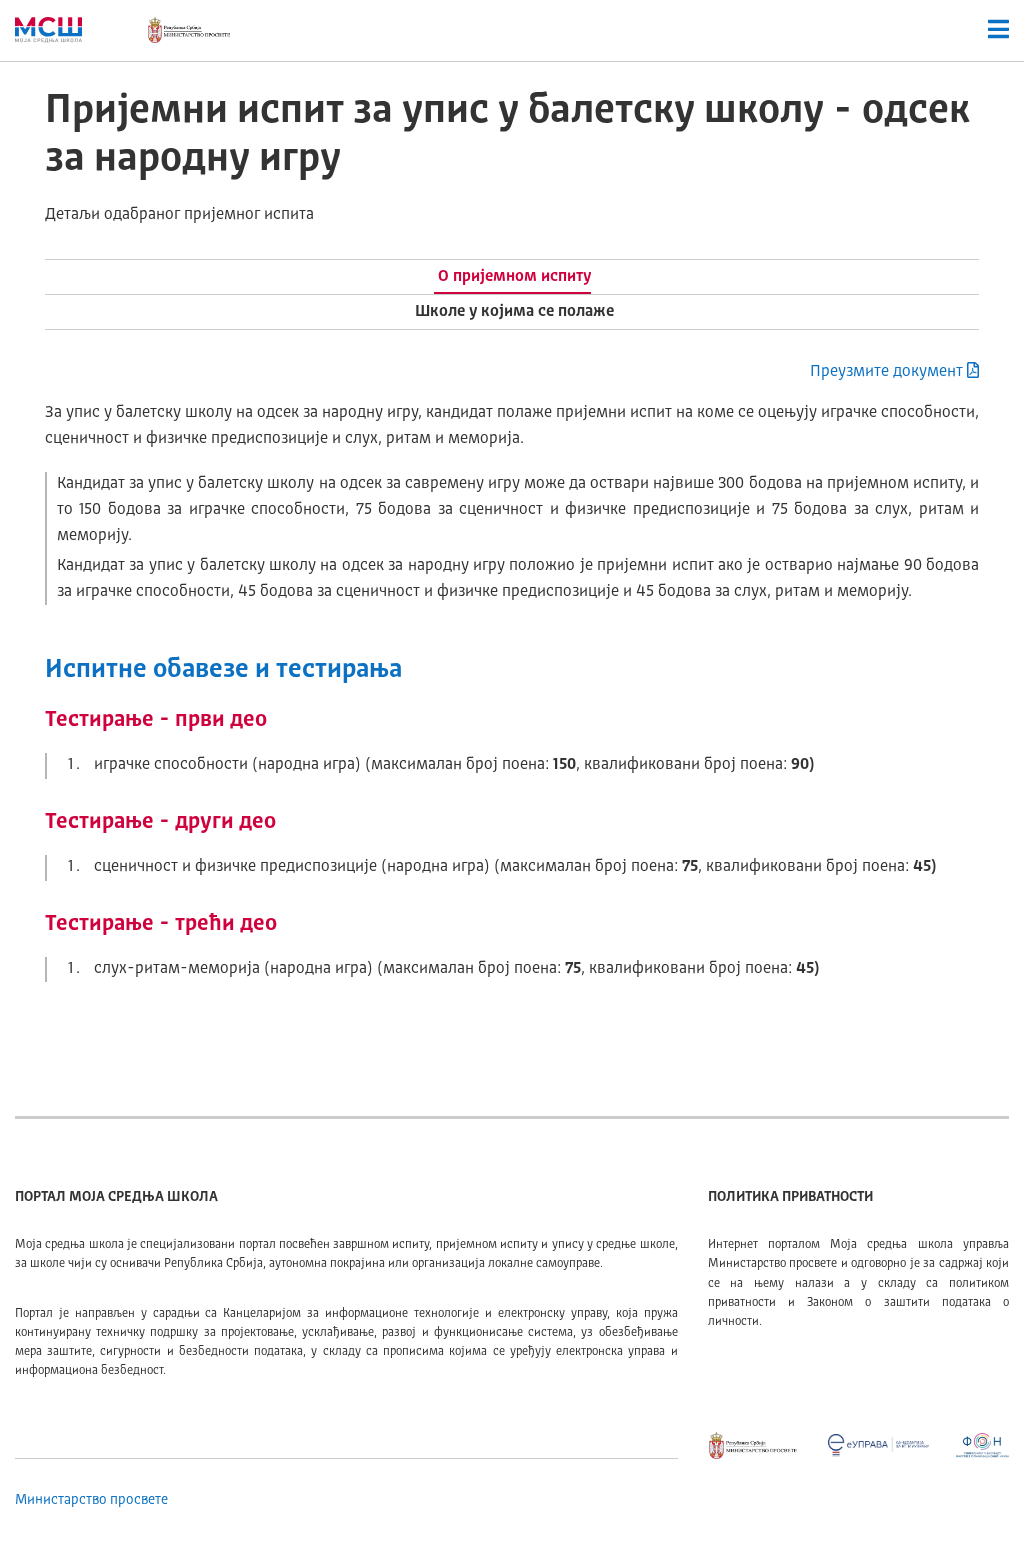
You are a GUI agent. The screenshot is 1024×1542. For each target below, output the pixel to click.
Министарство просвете (91, 1500)
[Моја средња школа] (48, 30)
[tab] (512, 277)
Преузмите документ (886, 372)
